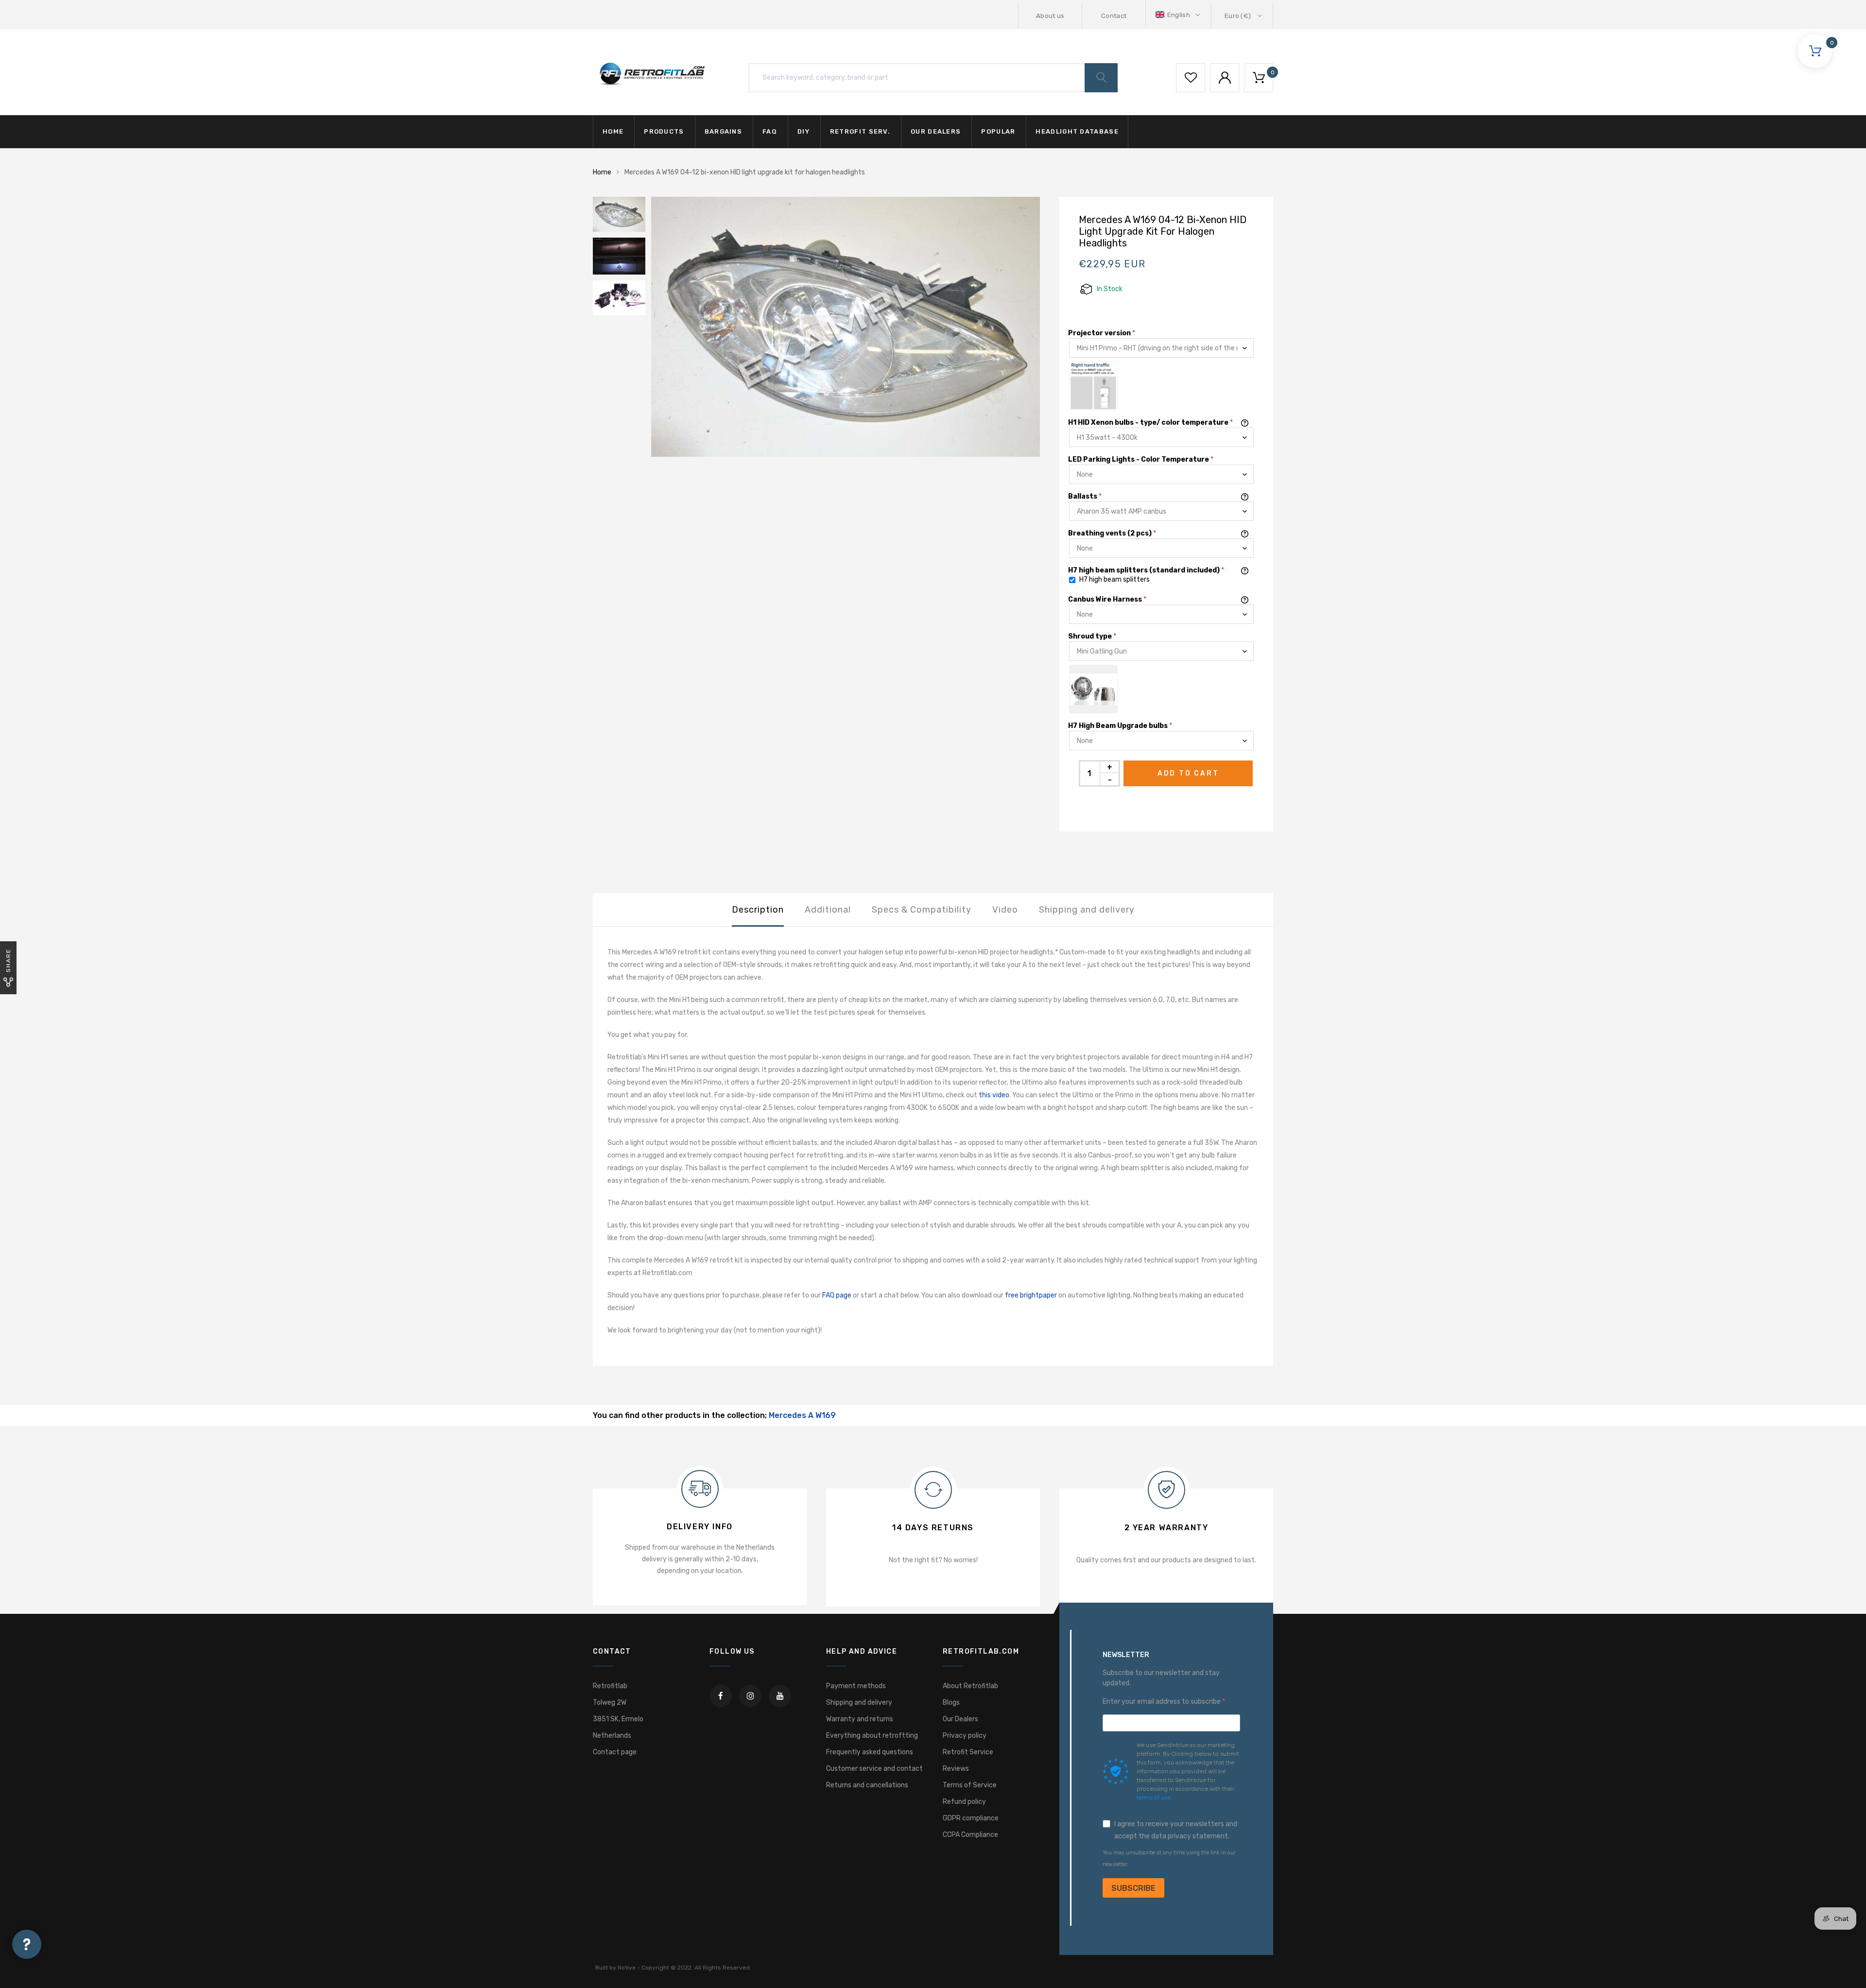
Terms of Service (970, 1785)
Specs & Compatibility (922, 910)
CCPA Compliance (970, 1835)
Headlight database (1077, 131)
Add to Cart (1188, 773)
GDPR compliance (971, 1818)
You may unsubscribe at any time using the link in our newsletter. (1169, 1858)
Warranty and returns (860, 1719)
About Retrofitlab (970, 1686)
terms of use (1154, 1798)
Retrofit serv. (860, 131)
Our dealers (936, 131)
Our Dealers (960, 1719)
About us (1050, 16)
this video (994, 1095)
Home (613, 131)
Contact (1114, 16)
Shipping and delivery (1087, 910)
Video (1005, 910)
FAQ (770, 131)
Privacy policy (965, 1736)
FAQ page (837, 1295)
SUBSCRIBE (1133, 1888)
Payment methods (856, 1686)
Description (758, 910)
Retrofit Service (968, 1752)
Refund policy (964, 1802)
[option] (846, 327)
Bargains (723, 131)
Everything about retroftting (872, 1736)
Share (8, 960)
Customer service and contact (874, 1769)
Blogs (951, 1703)
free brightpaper (1031, 1295)
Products (664, 131)
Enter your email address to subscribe (1162, 1702)
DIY (803, 131)
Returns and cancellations (867, 1785)
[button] (1179, 15)
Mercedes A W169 (802, 1415)
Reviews (956, 1769)
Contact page (615, 1752)
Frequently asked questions (870, 1752)
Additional (828, 910)
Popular (998, 131)
